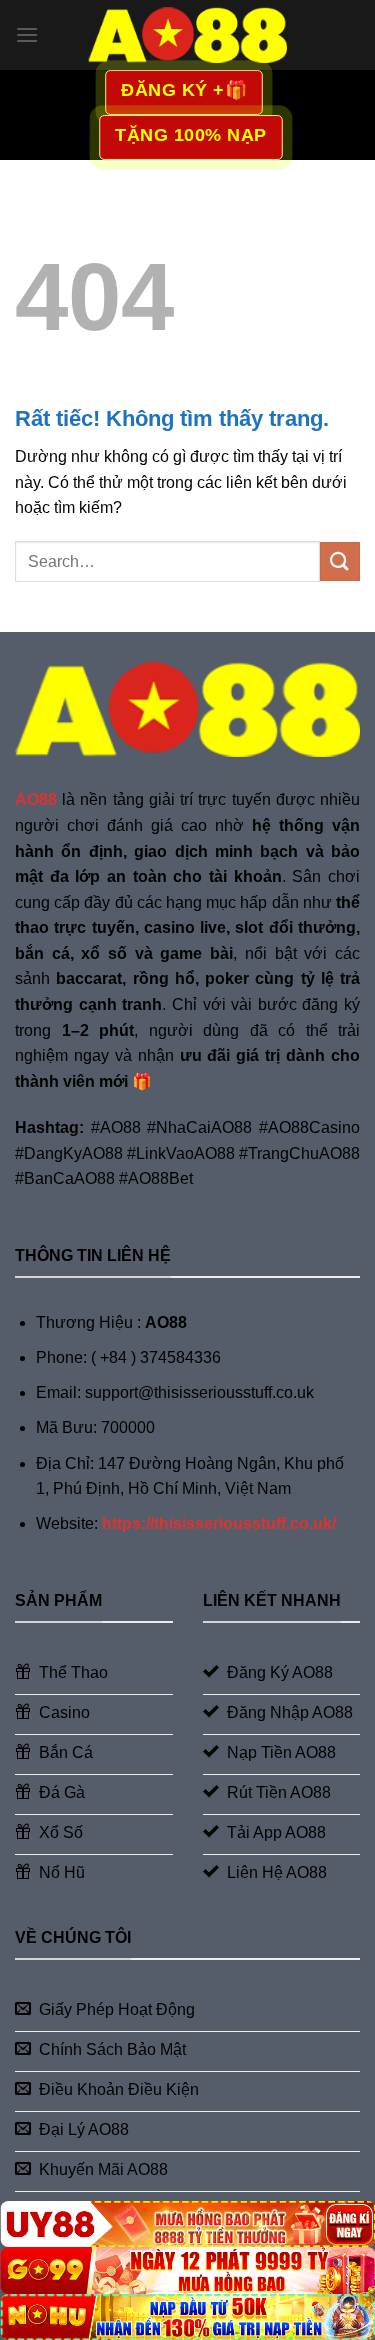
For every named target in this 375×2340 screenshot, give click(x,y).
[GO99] (187, 2270)
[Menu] (27, 34)
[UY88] (187, 2224)
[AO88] (188, 34)
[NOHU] (187, 2317)
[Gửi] (340, 561)
